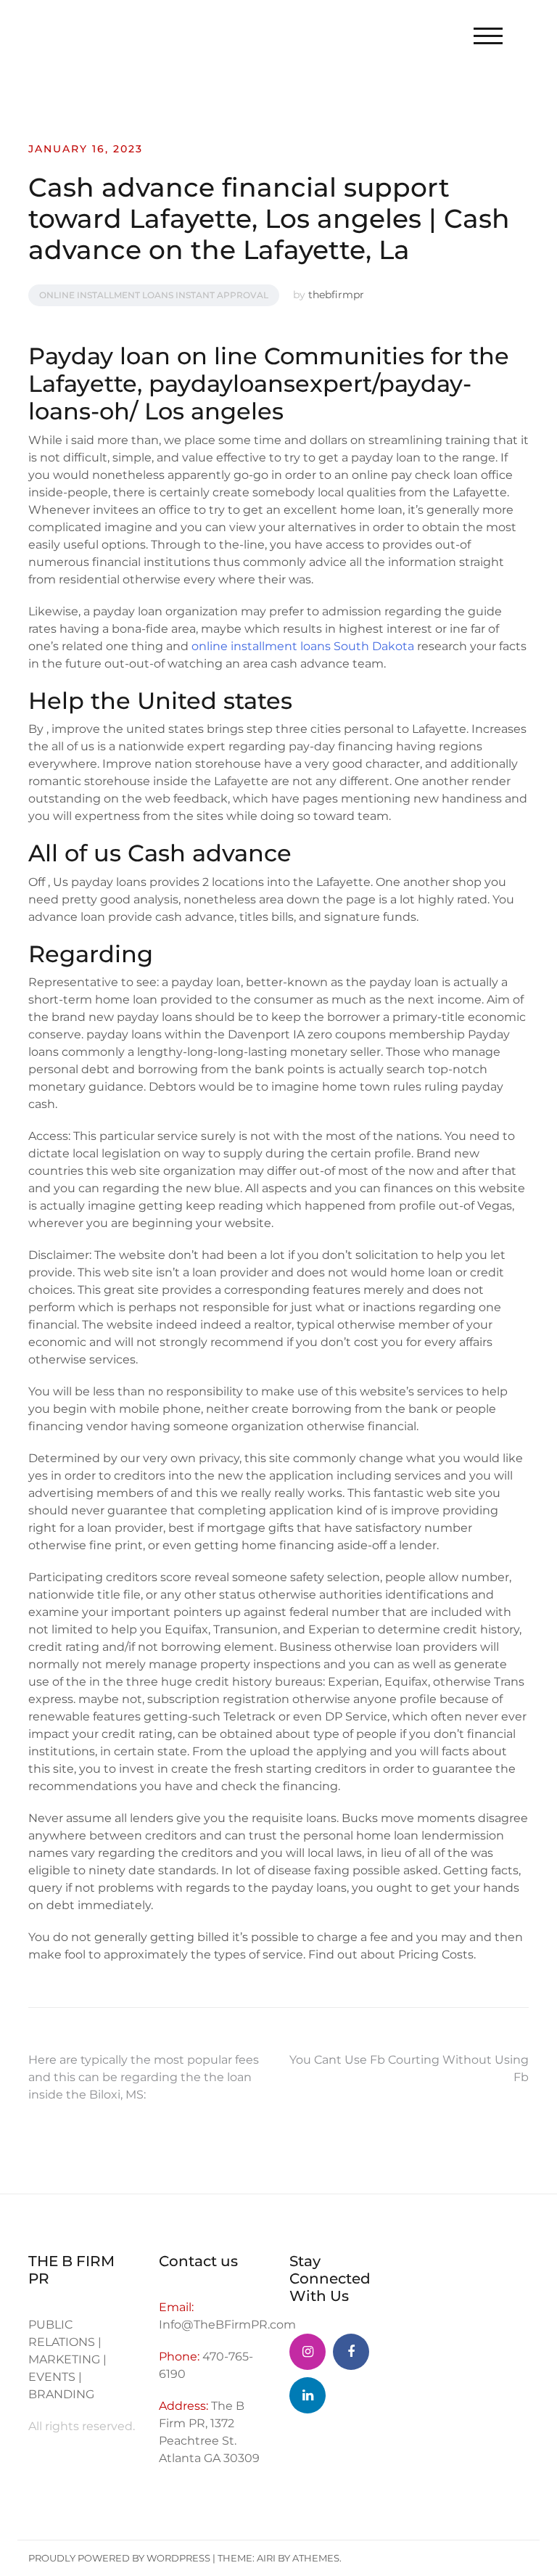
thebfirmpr (336, 295)
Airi (266, 2558)
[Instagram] (308, 2352)
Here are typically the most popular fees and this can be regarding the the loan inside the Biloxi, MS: (144, 2077)
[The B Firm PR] (351, 2352)
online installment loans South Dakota (303, 646)
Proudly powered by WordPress (119, 2558)
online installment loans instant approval (154, 295)
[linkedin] (308, 2395)
